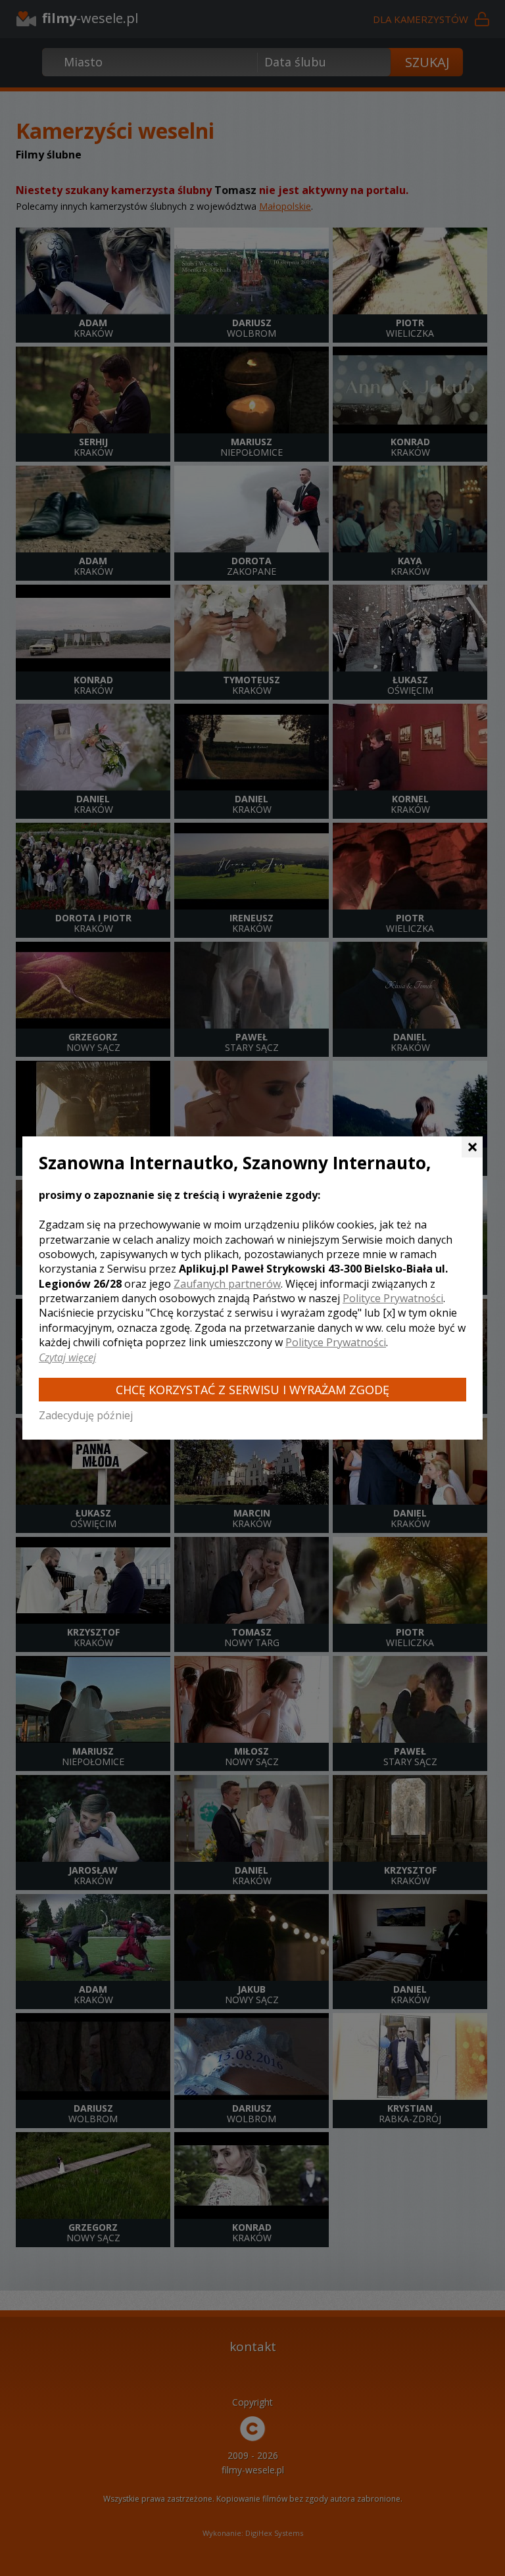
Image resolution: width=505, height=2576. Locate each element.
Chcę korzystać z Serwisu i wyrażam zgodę (252, 1390)
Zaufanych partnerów (227, 1284)
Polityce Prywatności (393, 1298)
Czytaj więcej (67, 1357)
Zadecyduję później (86, 1415)
